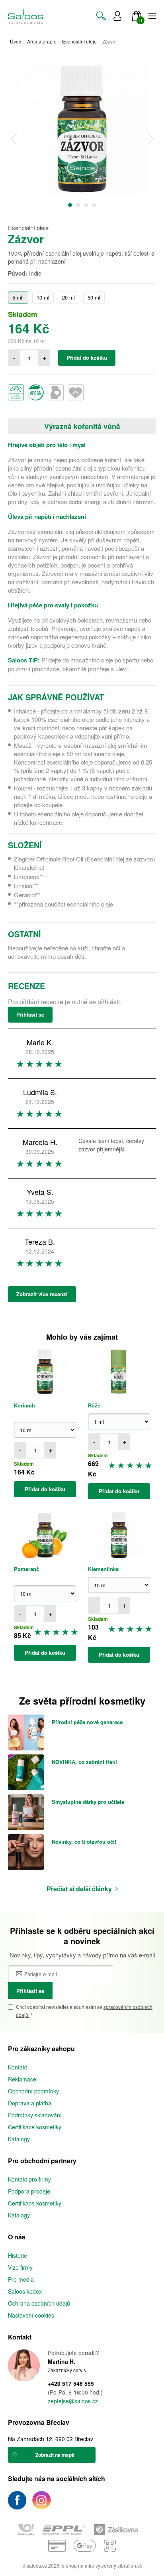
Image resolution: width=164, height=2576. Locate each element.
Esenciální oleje (79, 41)
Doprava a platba (30, 2103)
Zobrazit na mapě (55, 2455)
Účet (117, 16)
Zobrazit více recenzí (42, 1294)
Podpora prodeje (29, 2191)
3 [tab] (86, 205)
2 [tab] (78, 205)
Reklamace (22, 2079)
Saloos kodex (25, 2291)
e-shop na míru (78, 2565)
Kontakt (18, 2067)
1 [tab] (70, 205)
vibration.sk (130, 2565)
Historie (18, 2255)
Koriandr (25, 1405)
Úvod (16, 41)
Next (150, 139)
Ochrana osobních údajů (39, 2303)
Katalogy (19, 2139)
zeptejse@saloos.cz (73, 2401)
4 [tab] (94, 205)
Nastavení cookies (31, 2315)
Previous (14, 139)
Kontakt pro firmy (29, 2179)
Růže (94, 1405)
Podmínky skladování (35, 2115)
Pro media (21, 2279)
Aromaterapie (42, 41)
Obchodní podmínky (33, 2091)
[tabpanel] (82, 129)
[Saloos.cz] (25, 16)
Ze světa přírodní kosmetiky (82, 1701)
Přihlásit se (30, 1014)
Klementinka (103, 1569)
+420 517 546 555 (71, 2384)
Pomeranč (26, 1569)
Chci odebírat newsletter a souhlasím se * (84, 2011)
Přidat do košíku (87, 358)
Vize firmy (20, 2267)
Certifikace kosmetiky (35, 2127)
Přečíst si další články (79, 1889)
